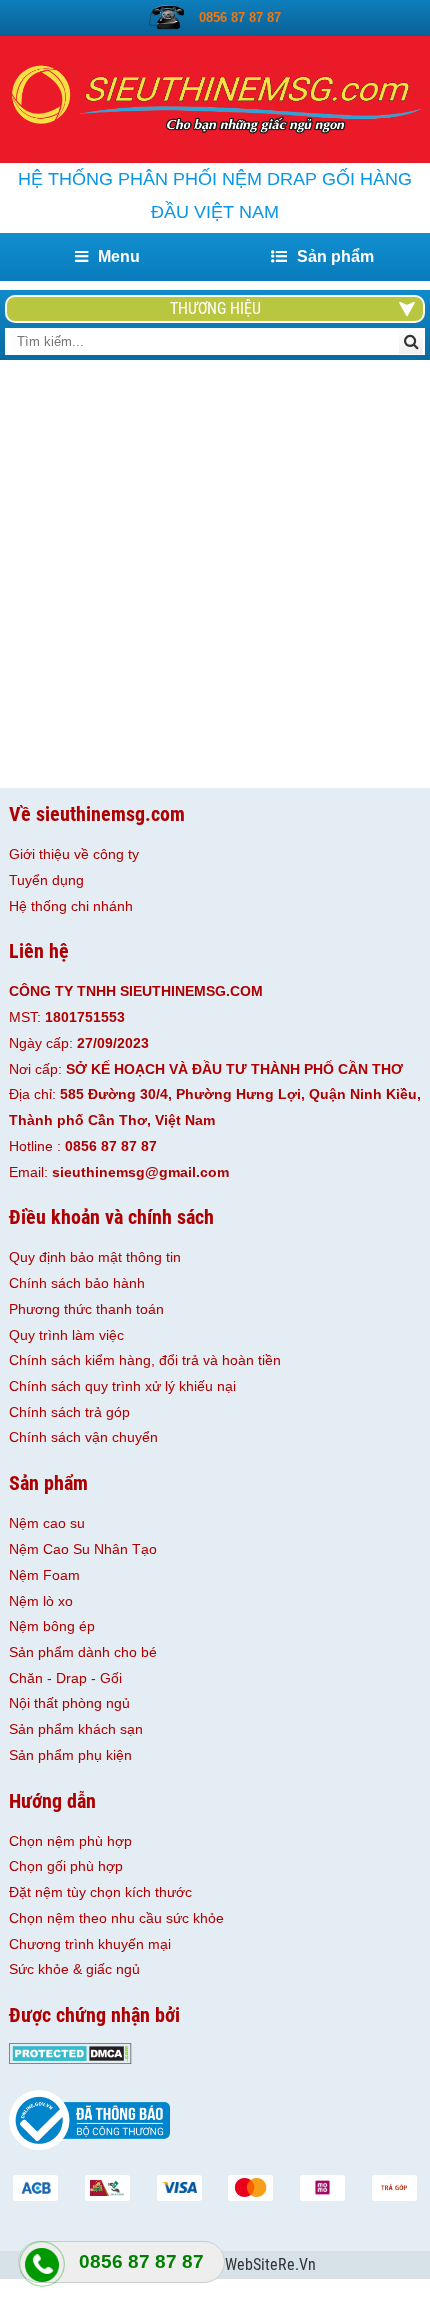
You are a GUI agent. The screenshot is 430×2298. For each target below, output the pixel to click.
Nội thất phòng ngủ (69, 1703)
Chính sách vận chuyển (83, 1437)
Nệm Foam (44, 1575)
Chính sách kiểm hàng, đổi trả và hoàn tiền (145, 1360)
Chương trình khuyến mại (90, 1944)
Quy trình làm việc (66, 1335)
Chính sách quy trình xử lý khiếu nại (122, 1386)
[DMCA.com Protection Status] (70, 2059)
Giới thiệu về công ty (74, 854)
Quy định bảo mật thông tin (95, 1257)
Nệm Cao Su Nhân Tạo (83, 1549)
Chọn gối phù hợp (66, 1866)
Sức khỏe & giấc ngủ (74, 1969)
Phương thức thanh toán (86, 1309)
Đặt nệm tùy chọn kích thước (100, 1892)
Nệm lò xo (41, 1601)
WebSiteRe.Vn (270, 2265)
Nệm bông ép (52, 1626)
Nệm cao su (47, 1523)
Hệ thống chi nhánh (71, 906)
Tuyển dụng (46, 880)
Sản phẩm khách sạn (76, 1729)
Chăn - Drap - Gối (65, 1678)
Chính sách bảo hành (77, 1283)
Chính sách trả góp (69, 1412)
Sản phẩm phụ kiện (70, 1755)
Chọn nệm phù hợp (70, 1841)
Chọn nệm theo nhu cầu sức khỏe (116, 1918)
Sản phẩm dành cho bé (83, 1652)
